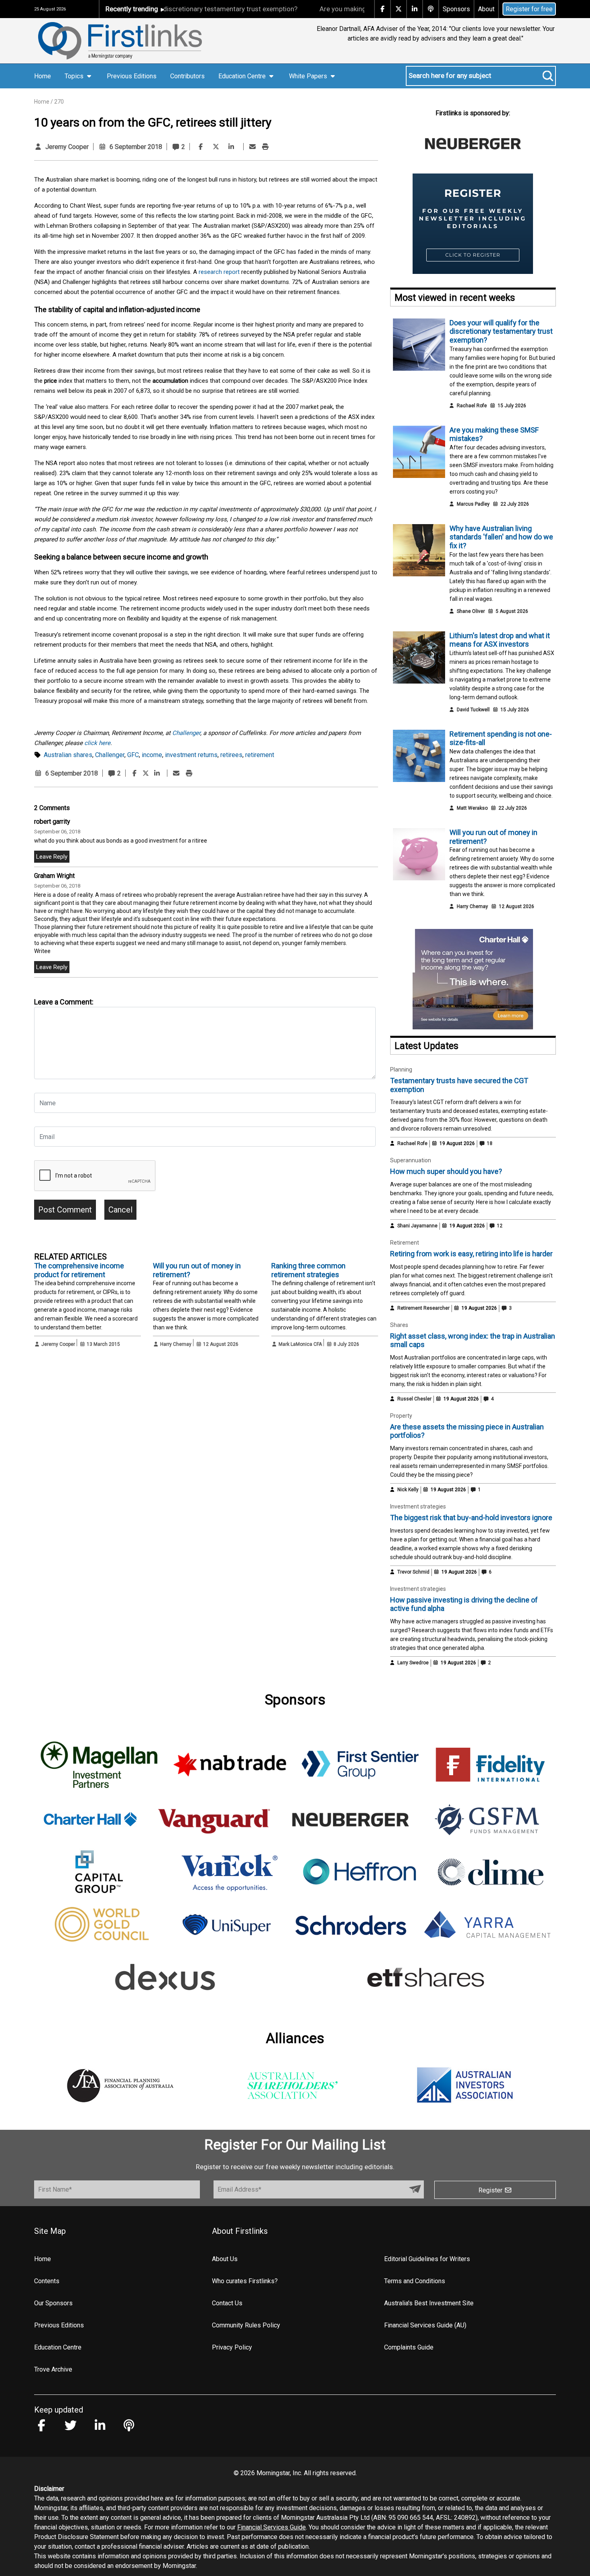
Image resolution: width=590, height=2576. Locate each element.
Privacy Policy (232, 2347)
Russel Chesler (414, 1399)
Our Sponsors (53, 2303)
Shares (399, 1325)
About (486, 9)
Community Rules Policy (246, 2325)
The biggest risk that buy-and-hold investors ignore (471, 1518)
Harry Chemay (176, 1344)
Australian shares (68, 755)
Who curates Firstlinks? (245, 2281)
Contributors (187, 76)
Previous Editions (132, 76)
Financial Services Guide (272, 2527)
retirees (231, 755)
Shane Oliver (471, 611)
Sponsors (456, 9)
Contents (47, 2281)
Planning (401, 1070)
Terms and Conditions (415, 2281)
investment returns (191, 755)
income (152, 755)
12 (499, 1226)
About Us (225, 2259)
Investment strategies (418, 1506)
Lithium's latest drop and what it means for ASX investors (500, 640)
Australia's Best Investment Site (429, 2303)
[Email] (252, 147)
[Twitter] (216, 147)
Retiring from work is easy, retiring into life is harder (471, 1254)
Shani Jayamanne (417, 1226)
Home (43, 76)
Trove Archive (53, 2369)
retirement (260, 755)
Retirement (405, 1243)
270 (59, 102)
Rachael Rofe (472, 406)
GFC (133, 755)
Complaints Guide (409, 2347)
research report (219, 272)
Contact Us (227, 2303)
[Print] (265, 147)
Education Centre (58, 2347)
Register (491, 2190)
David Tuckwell (473, 710)
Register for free (529, 9)
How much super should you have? (446, 1171)
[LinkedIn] (231, 147)
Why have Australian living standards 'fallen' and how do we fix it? (501, 537)
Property (401, 1416)
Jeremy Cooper (67, 147)
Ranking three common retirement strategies (308, 1270)
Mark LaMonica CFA (300, 1344)
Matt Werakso (472, 808)
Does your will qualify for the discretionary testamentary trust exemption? (501, 331)
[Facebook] (201, 147)
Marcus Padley (473, 504)
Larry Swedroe (413, 1663)
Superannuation (411, 1160)
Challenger (186, 733)
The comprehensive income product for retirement (79, 1270)
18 (489, 1143)
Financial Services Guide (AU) (425, 2325)
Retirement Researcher (423, 1308)
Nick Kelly (408, 1490)
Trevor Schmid (413, 1572)
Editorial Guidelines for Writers (427, 2259)
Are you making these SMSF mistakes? (329, 9)
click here (97, 743)
